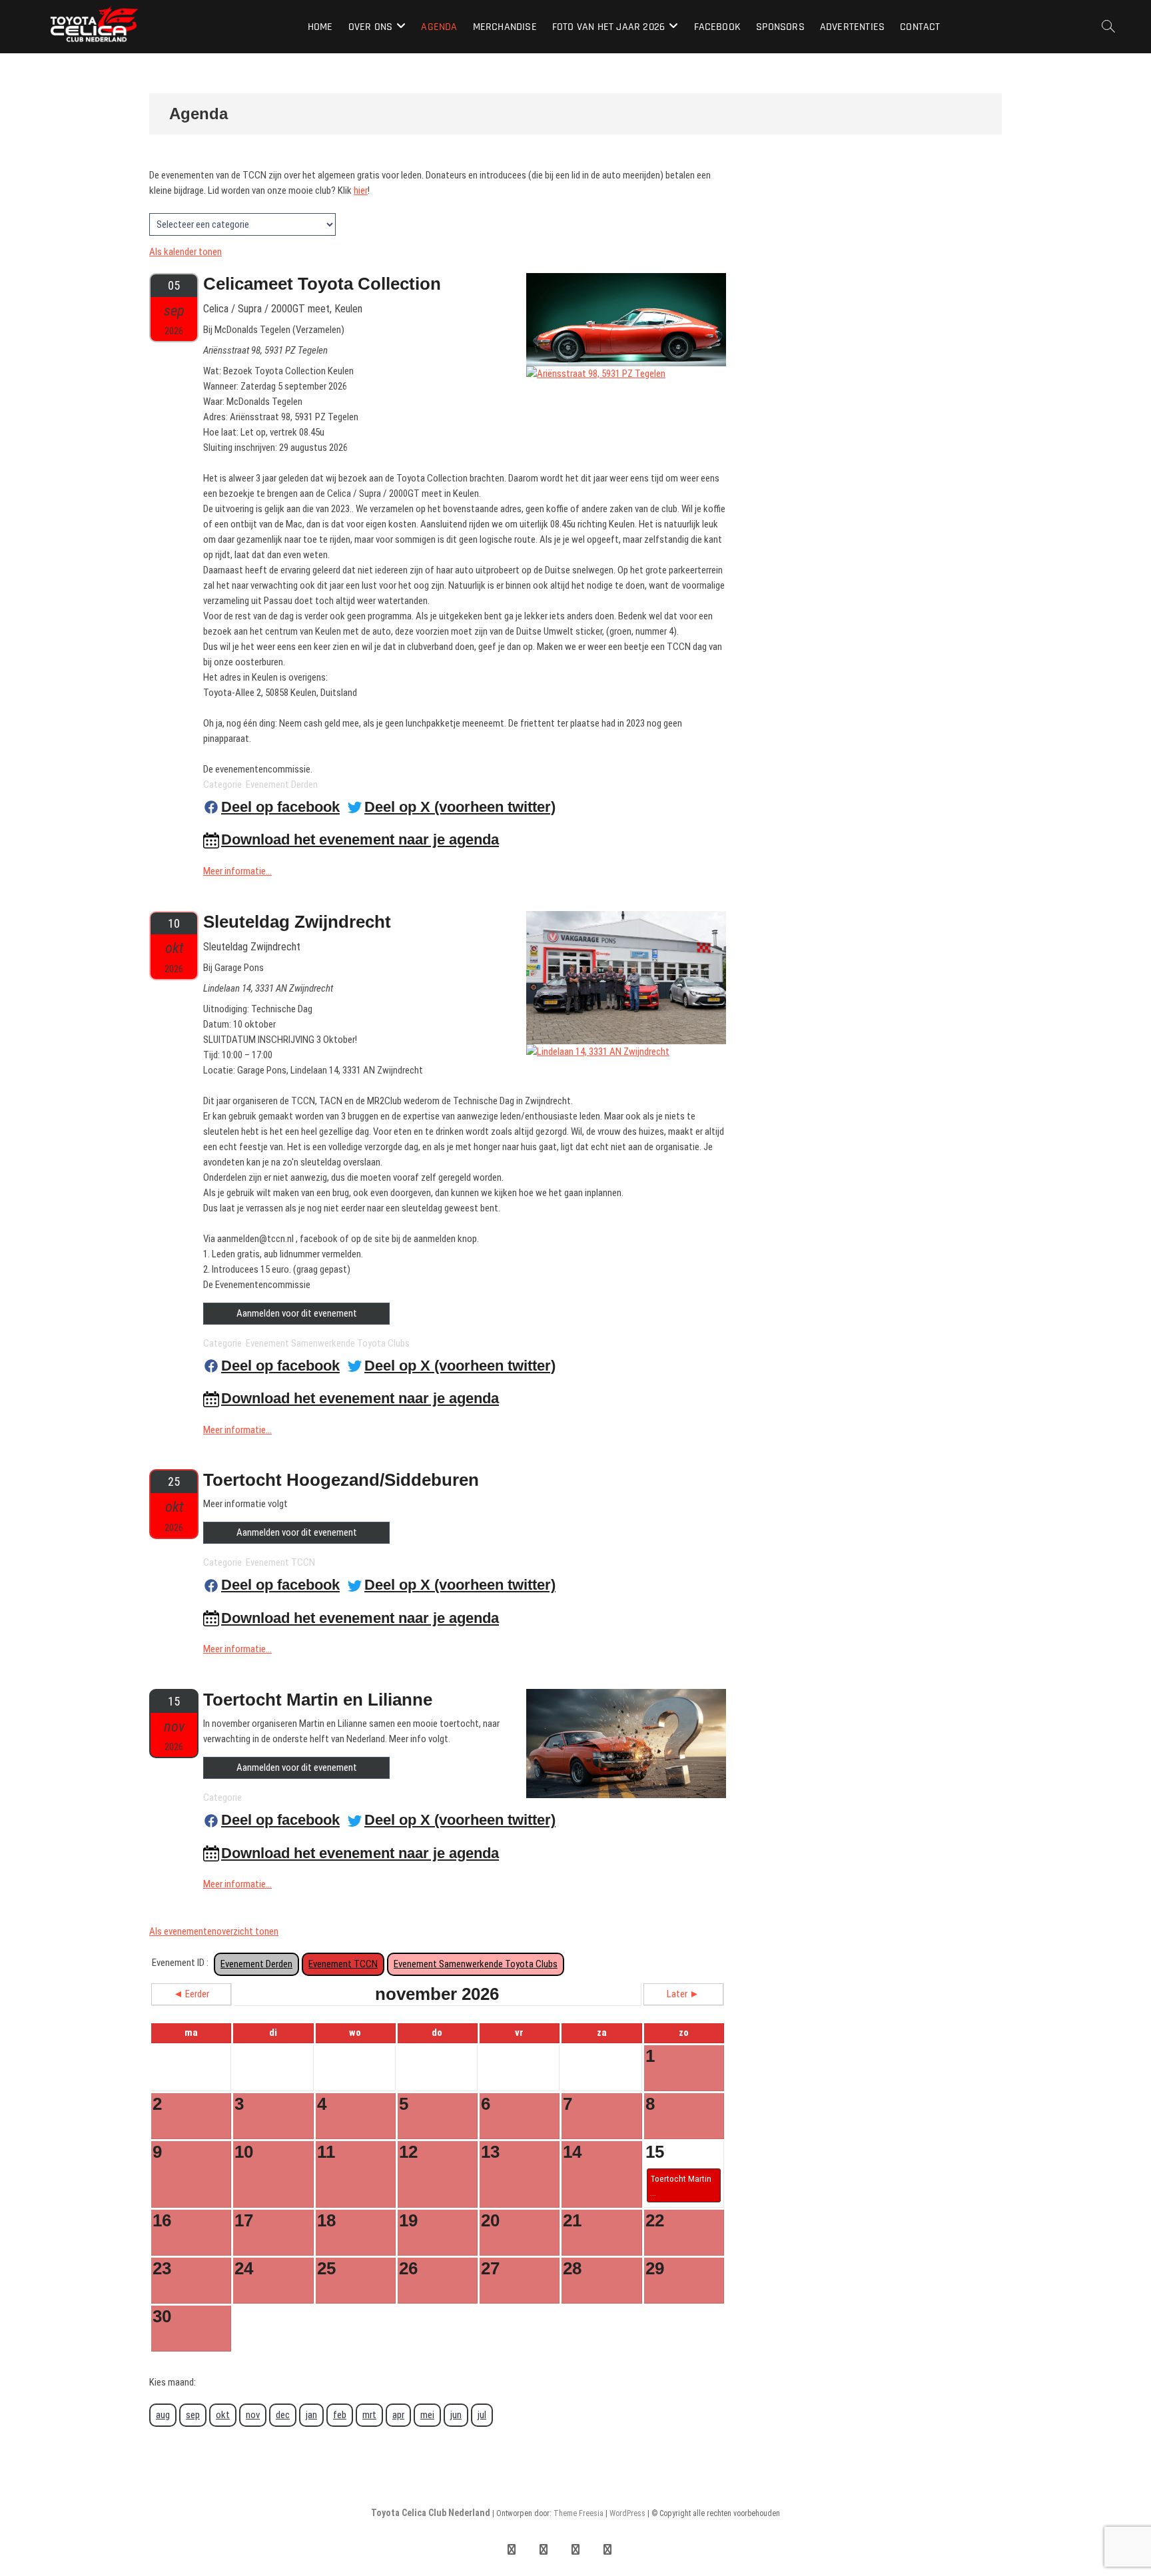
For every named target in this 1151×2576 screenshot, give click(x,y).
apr (398, 2415)
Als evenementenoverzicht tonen (214, 1931)
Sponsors (780, 27)
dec (283, 2415)
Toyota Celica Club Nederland (431, 2513)
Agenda (439, 27)
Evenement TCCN (343, 1964)
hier (361, 190)
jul (482, 2415)
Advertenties (852, 27)
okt (223, 2415)
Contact (920, 27)
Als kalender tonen (186, 252)
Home (320, 27)
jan (311, 2415)
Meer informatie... (237, 871)
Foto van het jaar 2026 (608, 27)
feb (340, 2415)
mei (427, 2415)
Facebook (718, 27)
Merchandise (505, 27)
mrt (369, 2415)
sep (193, 2415)
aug (163, 2415)
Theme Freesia (578, 2513)
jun (456, 2415)
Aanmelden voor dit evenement (297, 1313)
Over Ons (371, 27)
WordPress (627, 2513)
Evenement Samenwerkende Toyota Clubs (476, 1964)
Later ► (683, 1994)
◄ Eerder (191, 1994)
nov (253, 2415)
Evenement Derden (256, 1964)
